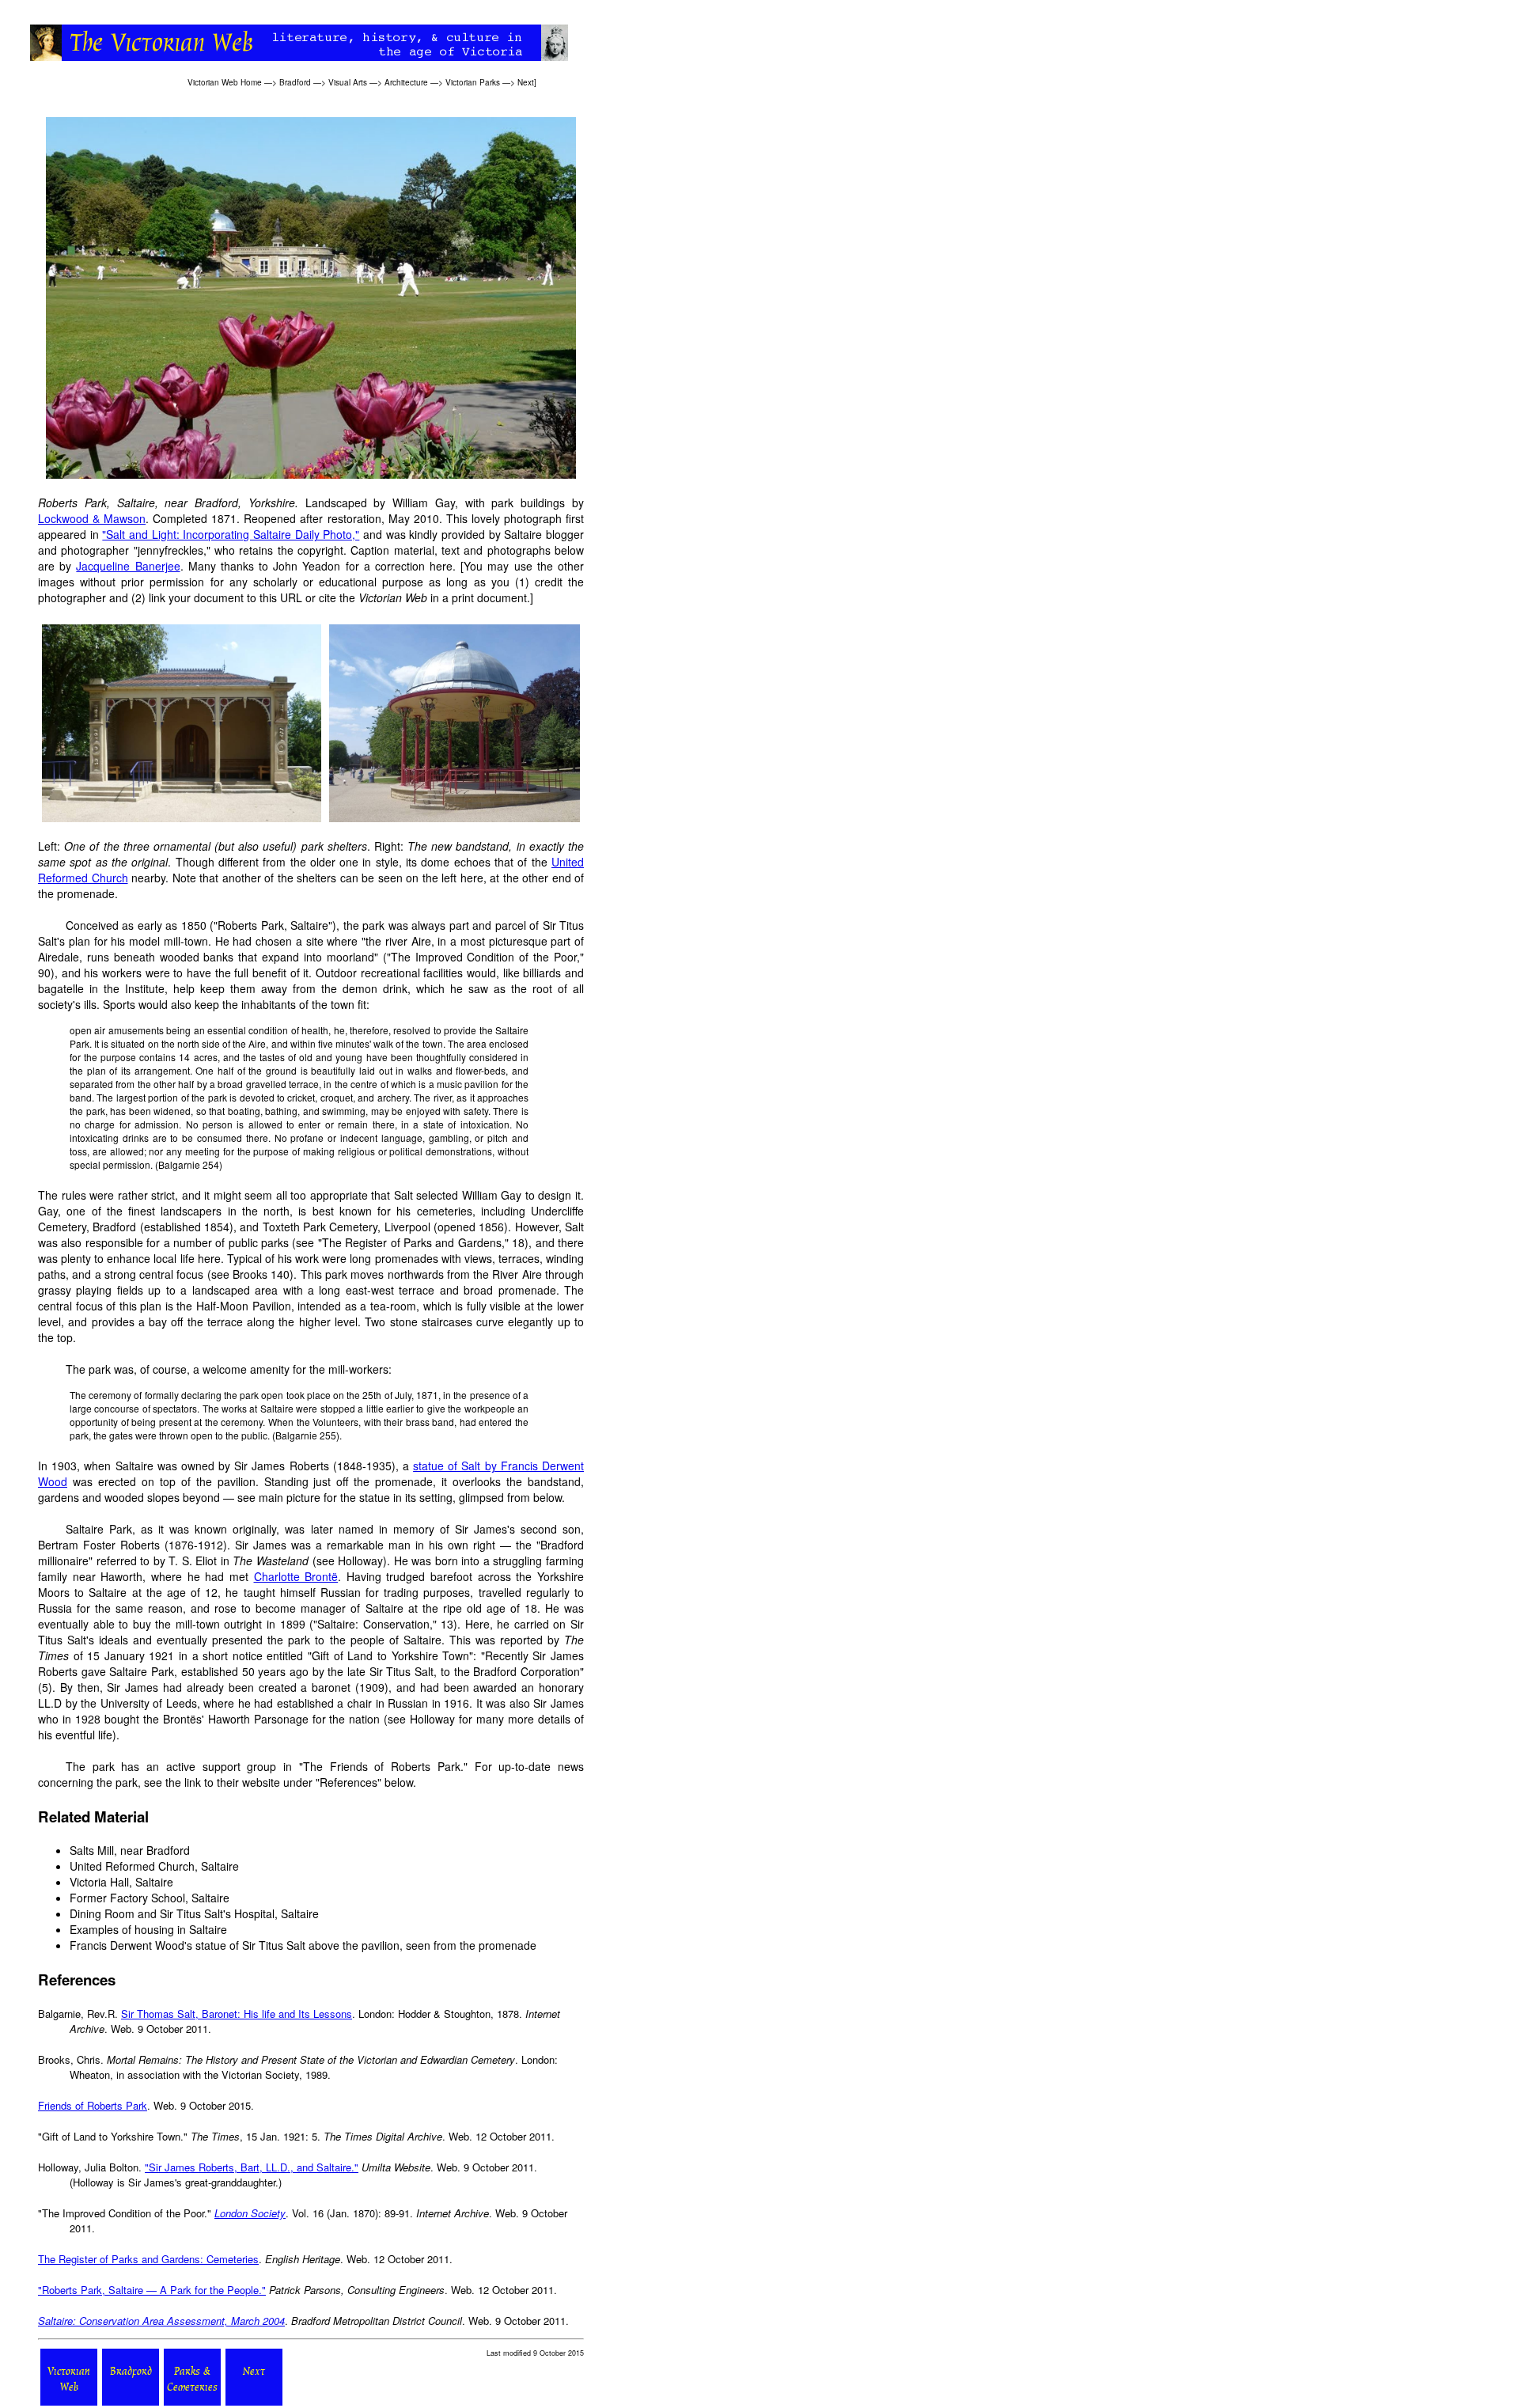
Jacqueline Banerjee (128, 566)
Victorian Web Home (225, 82)
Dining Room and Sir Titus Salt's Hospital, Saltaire (194, 1913)
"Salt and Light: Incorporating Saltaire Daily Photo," (231, 534)
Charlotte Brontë (296, 1576)
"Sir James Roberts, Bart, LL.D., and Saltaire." (252, 2167)
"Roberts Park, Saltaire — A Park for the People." (152, 2290)
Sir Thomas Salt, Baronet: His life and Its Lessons (237, 2014)
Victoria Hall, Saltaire (121, 1882)
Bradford (295, 82)
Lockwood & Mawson (92, 518)
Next (526, 82)
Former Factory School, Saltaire (150, 1898)
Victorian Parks (473, 82)
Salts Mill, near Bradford (130, 1850)
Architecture (406, 82)
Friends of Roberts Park (93, 2105)
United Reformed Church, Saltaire (154, 1866)
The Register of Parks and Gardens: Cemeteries (148, 2259)
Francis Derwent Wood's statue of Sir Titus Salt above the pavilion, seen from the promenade (303, 1945)
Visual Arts (348, 82)
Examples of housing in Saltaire (148, 1929)
